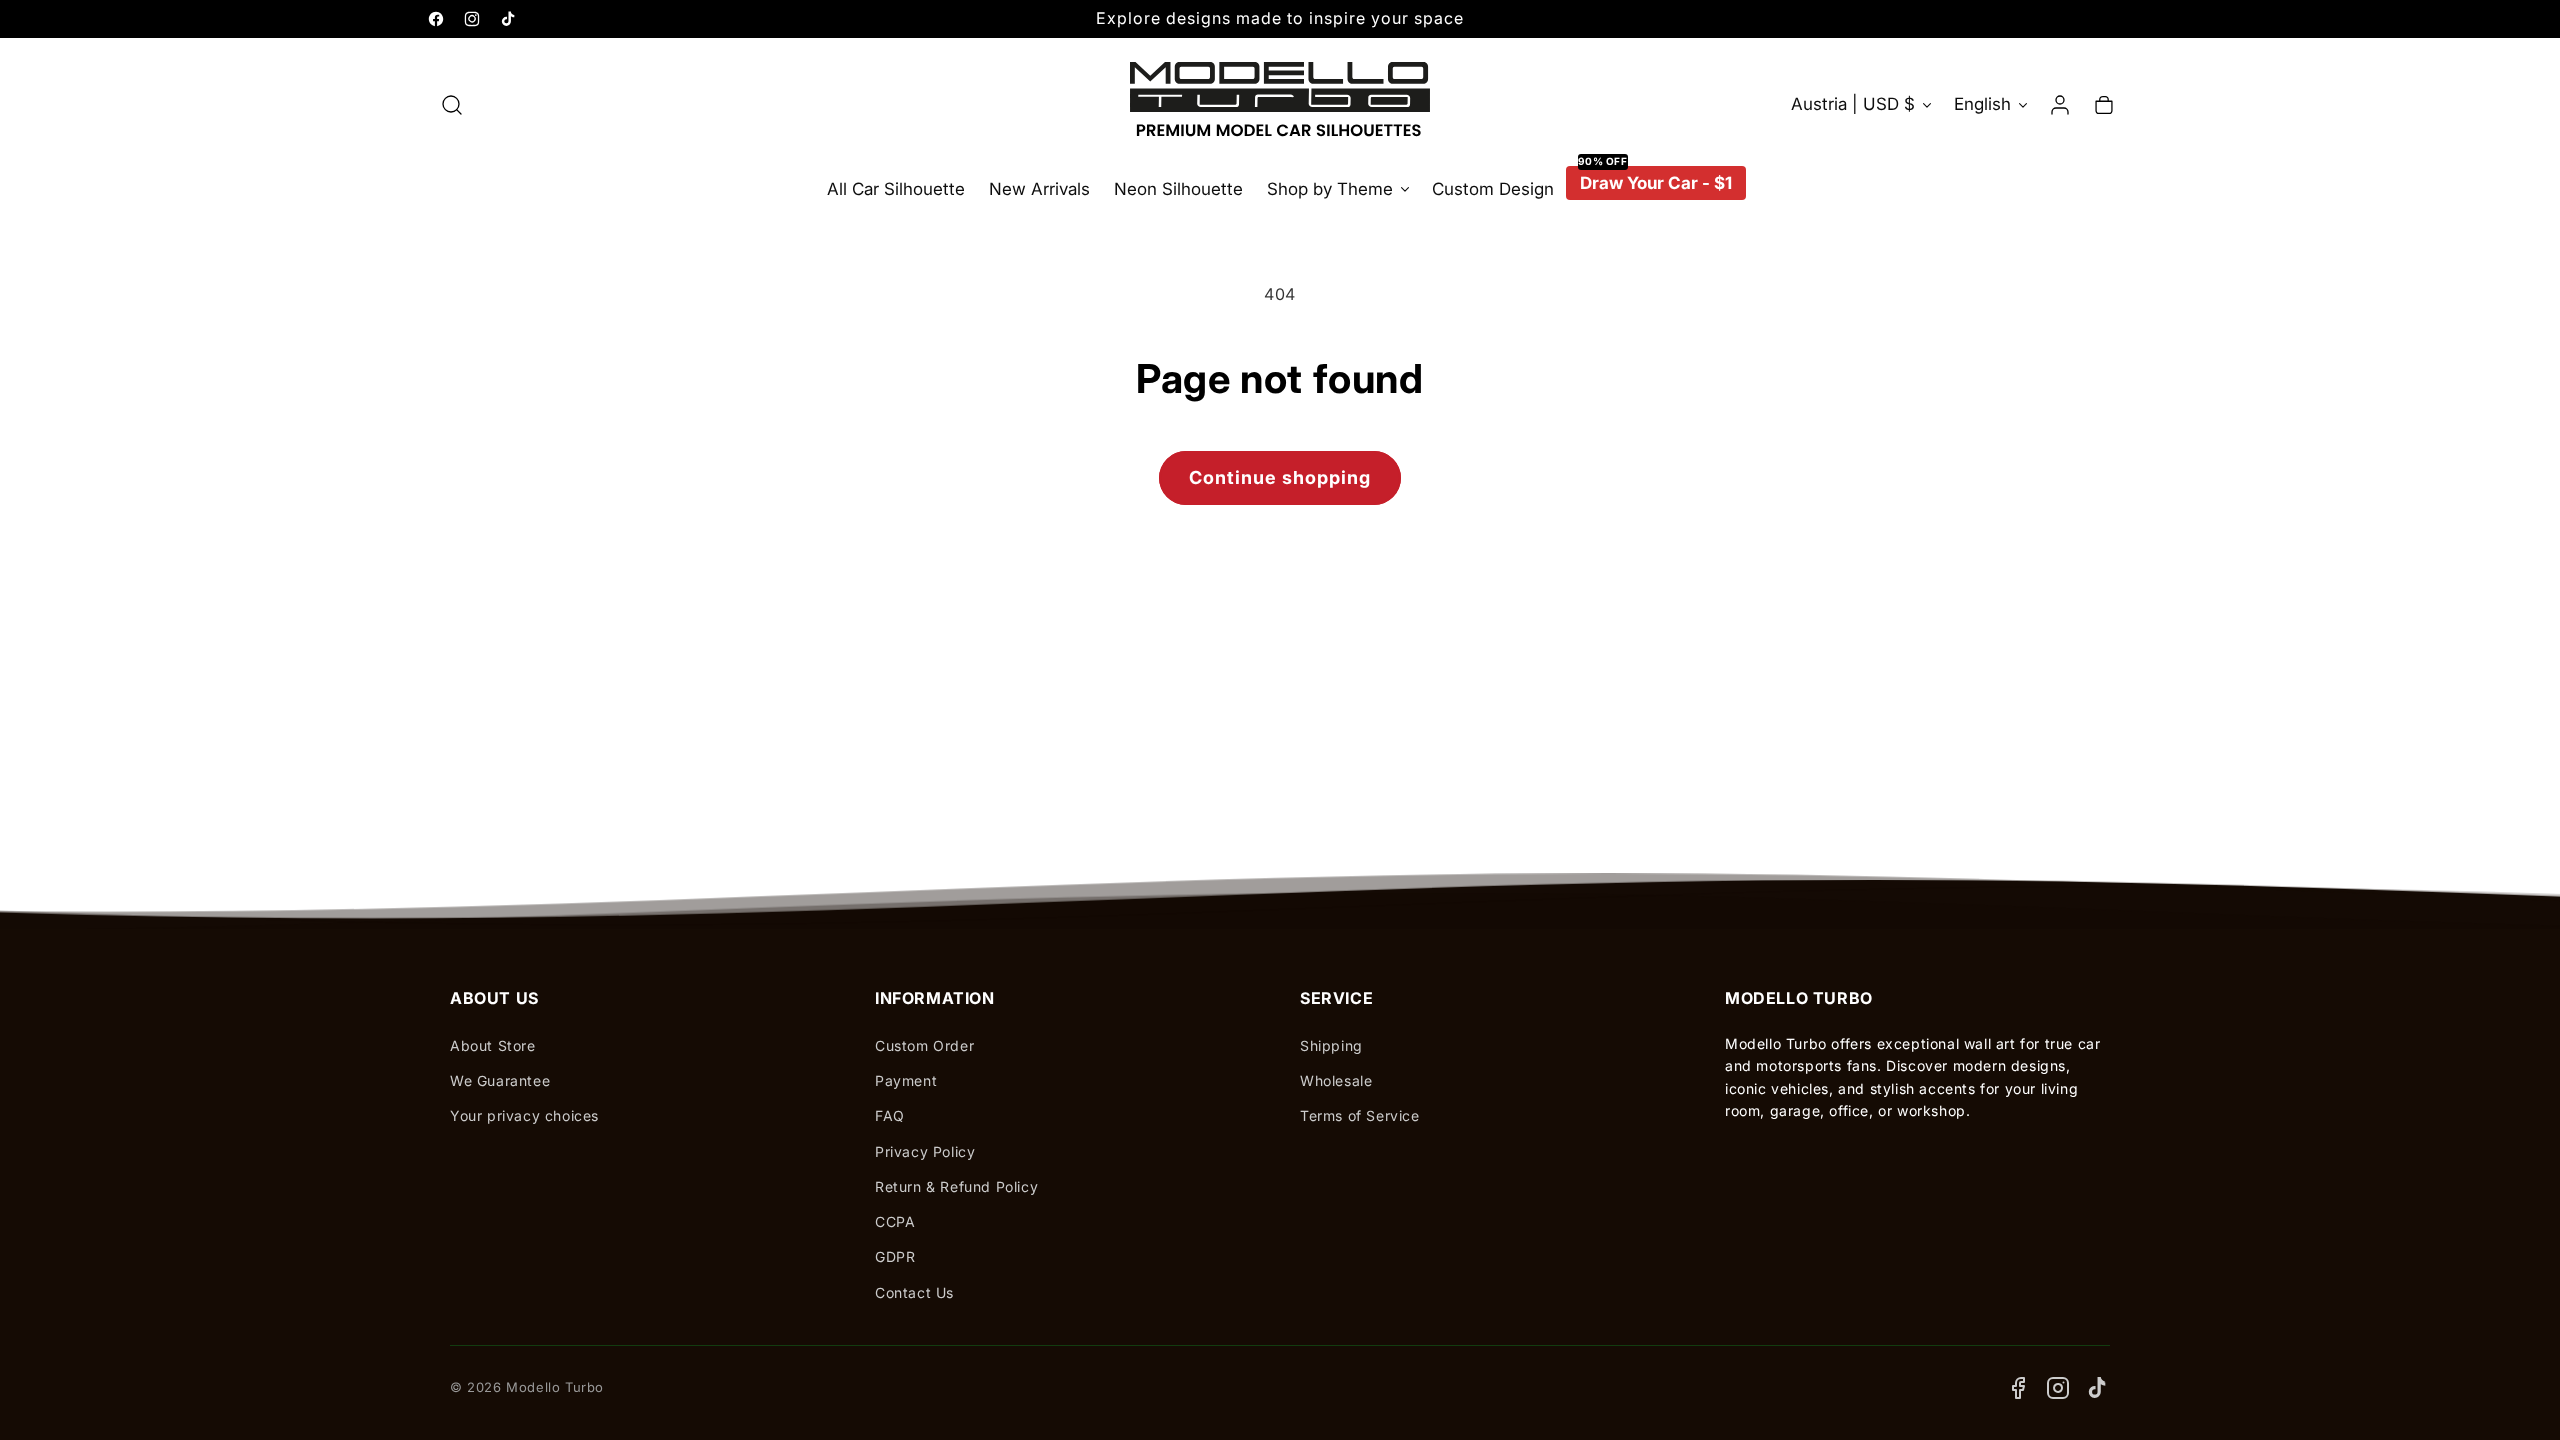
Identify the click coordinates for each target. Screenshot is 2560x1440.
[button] (452, 105)
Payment (906, 1080)
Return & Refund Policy (956, 1186)
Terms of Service (1360, 1115)
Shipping (1331, 1045)
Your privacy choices (524, 1115)
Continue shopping (1280, 477)
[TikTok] (2098, 1388)
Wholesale (1336, 1080)
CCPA (895, 1221)
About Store (493, 1045)
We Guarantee (500, 1080)
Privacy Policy (925, 1151)
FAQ (890, 1115)
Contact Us (914, 1292)
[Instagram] (2058, 1388)
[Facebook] (2018, 1388)
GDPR (895, 1256)
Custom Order (924, 1045)
